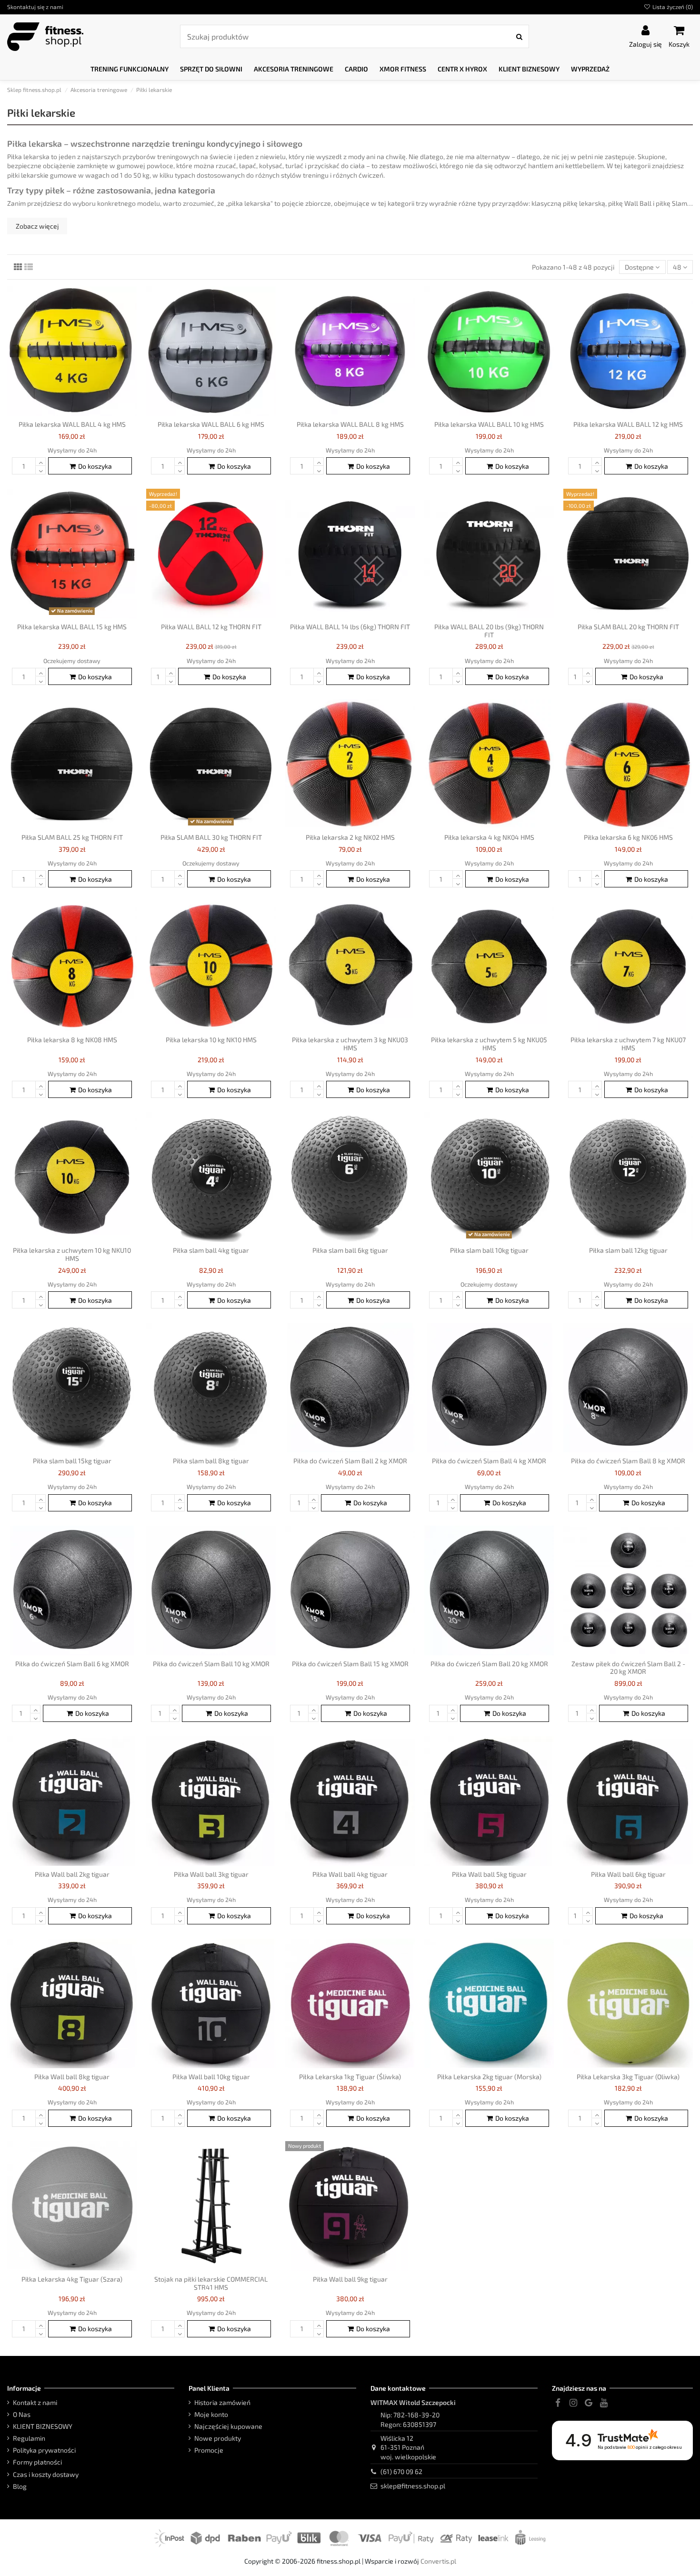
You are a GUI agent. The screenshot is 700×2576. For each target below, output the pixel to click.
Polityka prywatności (44, 2450)
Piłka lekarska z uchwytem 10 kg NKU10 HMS (72, 1254)
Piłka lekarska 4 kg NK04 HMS (489, 837)
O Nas (22, 2414)
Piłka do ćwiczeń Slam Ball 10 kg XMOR (211, 1664)
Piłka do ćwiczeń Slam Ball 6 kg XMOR (72, 1664)
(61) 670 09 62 (401, 2471)
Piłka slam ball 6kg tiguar (350, 1250)
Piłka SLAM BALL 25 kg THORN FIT (72, 837)
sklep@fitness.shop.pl (413, 2486)
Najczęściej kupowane (228, 2426)
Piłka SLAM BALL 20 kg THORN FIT (628, 627)
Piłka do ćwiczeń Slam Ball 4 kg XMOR (489, 1461)
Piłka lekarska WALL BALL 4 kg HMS (72, 424)
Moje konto (211, 2414)
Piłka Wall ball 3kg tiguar (211, 1874)
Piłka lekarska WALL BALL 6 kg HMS (211, 424)
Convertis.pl (438, 2561)
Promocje (209, 2450)
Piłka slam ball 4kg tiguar (211, 1250)
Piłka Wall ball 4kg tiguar (350, 1874)
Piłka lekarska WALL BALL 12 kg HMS (628, 424)
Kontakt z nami (35, 2402)
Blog (20, 2486)
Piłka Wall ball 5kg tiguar (489, 1874)
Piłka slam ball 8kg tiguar (211, 1461)
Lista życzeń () (672, 7)
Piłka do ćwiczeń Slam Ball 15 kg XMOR (350, 1664)
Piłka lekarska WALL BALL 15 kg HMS (72, 627)
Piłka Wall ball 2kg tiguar (72, 1874)
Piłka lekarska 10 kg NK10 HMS (211, 1040)
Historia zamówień (222, 2402)
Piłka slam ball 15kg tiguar (72, 1461)
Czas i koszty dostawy (46, 2474)
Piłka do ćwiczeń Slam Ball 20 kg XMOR (489, 1664)
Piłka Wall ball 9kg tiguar (350, 2279)
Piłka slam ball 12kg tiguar (628, 1250)
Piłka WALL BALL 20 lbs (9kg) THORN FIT (489, 631)
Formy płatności (37, 2462)
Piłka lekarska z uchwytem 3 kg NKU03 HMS (350, 1044)
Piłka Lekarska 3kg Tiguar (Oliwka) (628, 2077)
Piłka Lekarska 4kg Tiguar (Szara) (72, 2279)
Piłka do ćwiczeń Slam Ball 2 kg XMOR (350, 1461)
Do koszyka (95, 466)
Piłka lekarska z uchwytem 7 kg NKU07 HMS (628, 1044)
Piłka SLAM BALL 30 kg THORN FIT (211, 837)
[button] (130, 69)
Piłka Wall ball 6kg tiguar (628, 1874)
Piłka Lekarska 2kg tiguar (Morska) (489, 2077)
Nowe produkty (218, 2438)
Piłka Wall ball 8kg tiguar (72, 2077)
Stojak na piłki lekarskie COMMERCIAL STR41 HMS (211, 2283)
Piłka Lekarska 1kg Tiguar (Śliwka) (350, 2077)
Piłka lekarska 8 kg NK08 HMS (72, 1040)
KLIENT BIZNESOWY (43, 2426)
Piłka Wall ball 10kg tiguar (211, 2077)
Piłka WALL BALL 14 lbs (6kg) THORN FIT (350, 627)
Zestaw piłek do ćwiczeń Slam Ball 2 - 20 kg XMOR (628, 1668)
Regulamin (29, 2438)
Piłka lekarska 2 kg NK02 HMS (350, 837)
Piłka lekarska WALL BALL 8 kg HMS (350, 424)
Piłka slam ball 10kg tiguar (489, 1250)
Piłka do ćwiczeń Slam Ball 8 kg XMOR (628, 1461)
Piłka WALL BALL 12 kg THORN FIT (211, 627)
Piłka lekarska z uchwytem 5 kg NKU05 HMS (489, 1044)
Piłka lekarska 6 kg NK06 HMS (628, 837)
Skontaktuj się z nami (35, 7)
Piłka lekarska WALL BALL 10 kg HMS (489, 424)
